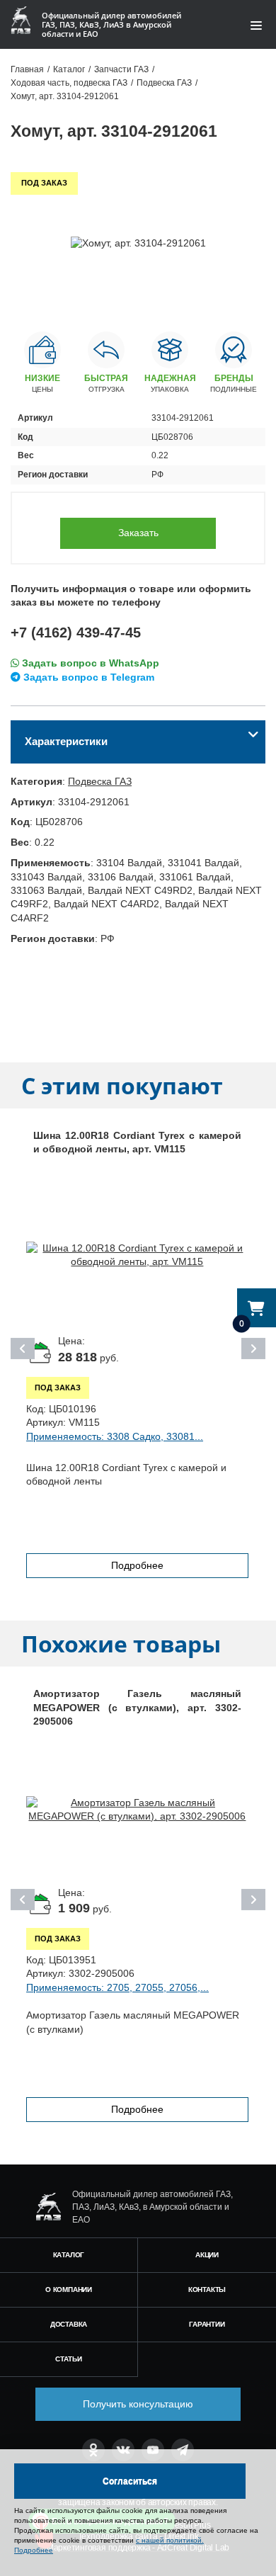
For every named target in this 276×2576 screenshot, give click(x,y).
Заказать (138, 533)
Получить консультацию (138, 2404)
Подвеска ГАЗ (100, 781)
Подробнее (137, 1565)
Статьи (69, 2359)
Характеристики (66, 741)
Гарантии (207, 2324)
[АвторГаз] (48, 2207)
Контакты (207, 2290)
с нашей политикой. (170, 2540)
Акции (207, 2255)
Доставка (69, 2324)
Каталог (69, 2255)
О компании (69, 2290)
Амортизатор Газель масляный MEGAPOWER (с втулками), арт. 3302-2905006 (137, 1707)
